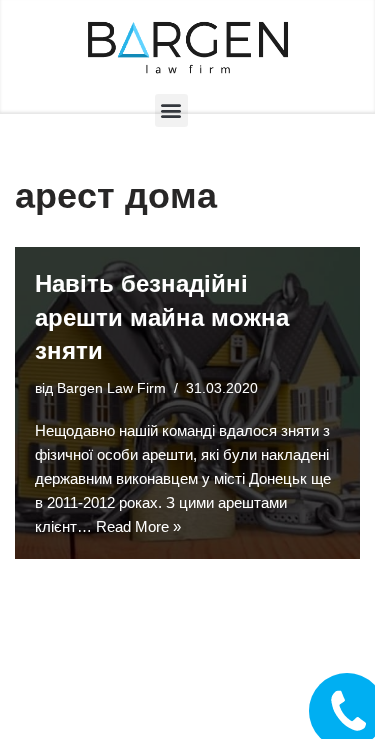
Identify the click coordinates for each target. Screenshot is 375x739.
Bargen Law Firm (111, 388)
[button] (171, 110)
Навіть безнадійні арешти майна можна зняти (162, 317)
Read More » (138, 526)
